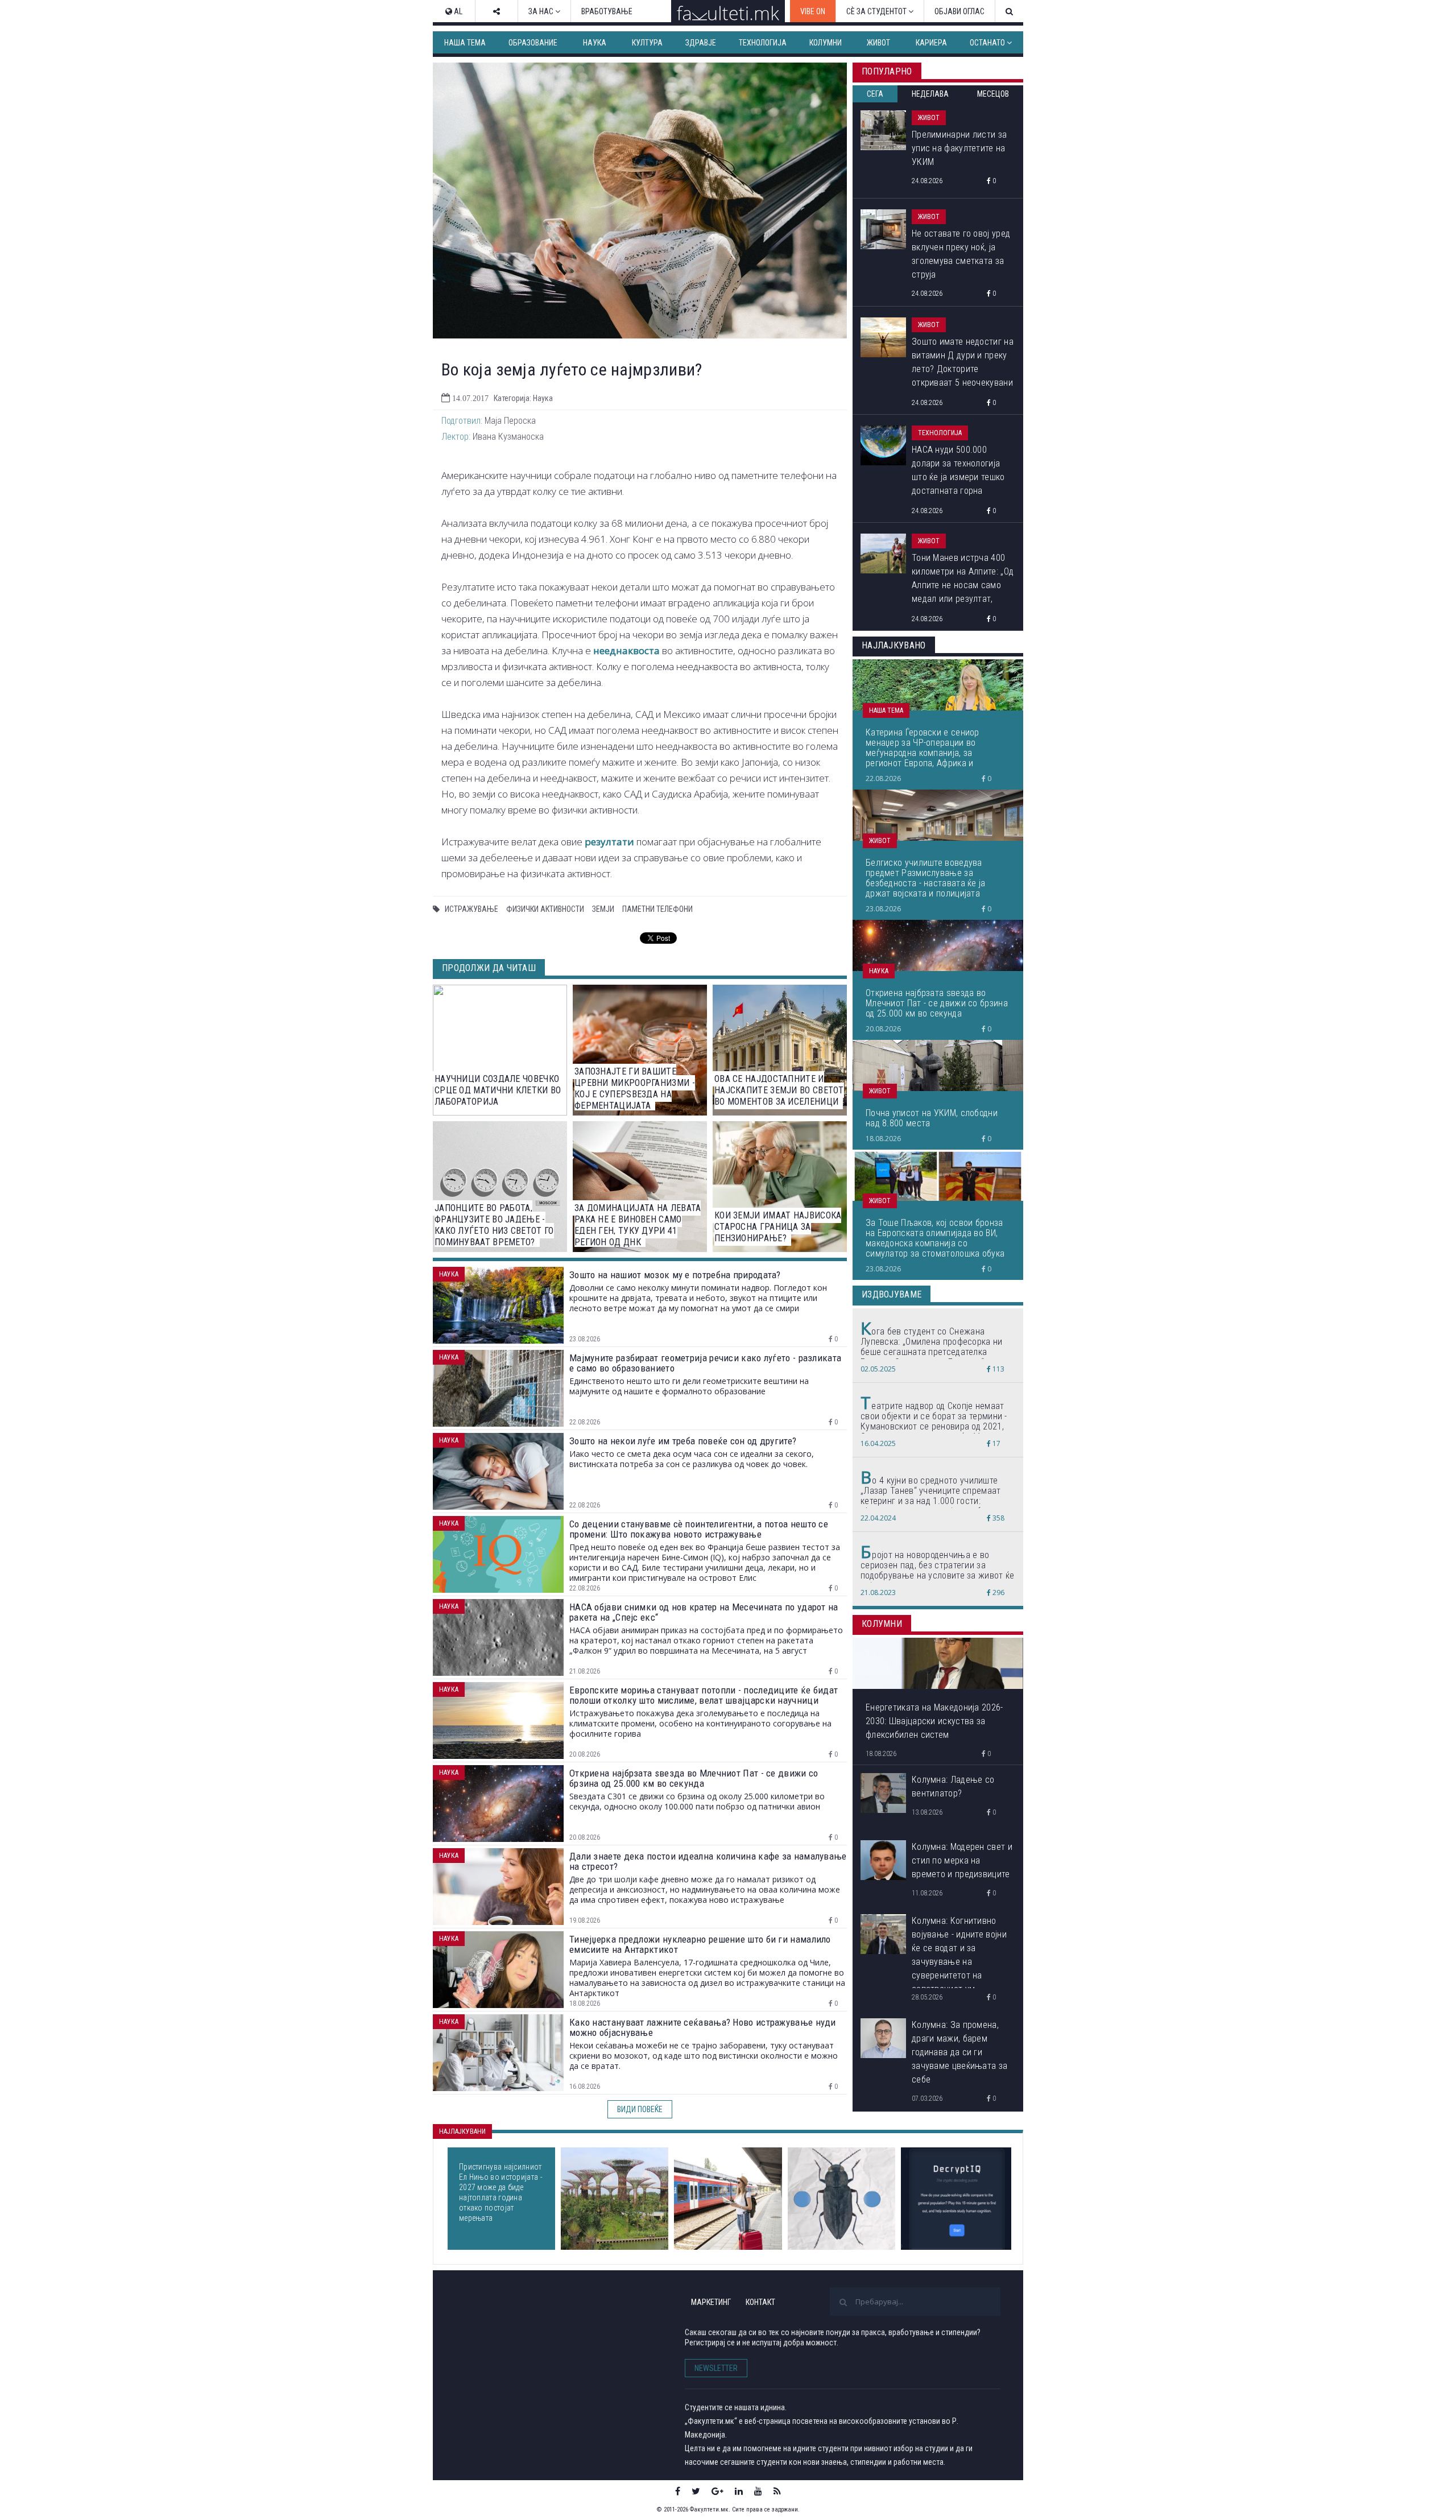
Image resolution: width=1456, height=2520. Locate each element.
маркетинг (711, 2302)
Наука (595, 43)
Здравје (701, 43)
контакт (760, 2302)
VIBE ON (813, 11)
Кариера (931, 43)
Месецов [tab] (993, 94)
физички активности (545, 909)
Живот (878, 43)
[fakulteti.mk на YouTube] (758, 2491)
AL (457, 11)
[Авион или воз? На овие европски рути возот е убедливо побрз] (728, 2199)
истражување (471, 909)
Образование (533, 43)
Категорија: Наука (523, 398)
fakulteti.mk (500, 2321)
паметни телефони (657, 909)
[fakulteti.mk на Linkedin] (739, 2491)
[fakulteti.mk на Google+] (717, 2491)
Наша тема (465, 43)
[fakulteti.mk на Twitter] (696, 2491)
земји (603, 909)
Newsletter (716, 2368)
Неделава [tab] (930, 94)
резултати (609, 842)
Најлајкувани (462, 2131)
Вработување (607, 11)
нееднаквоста (626, 650)
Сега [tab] (875, 94)
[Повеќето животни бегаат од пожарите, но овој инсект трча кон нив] (841, 2199)
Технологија (763, 43)
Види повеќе (640, 2109)
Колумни (826, 43)
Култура (647, 43)
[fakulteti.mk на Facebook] (678, 2491)
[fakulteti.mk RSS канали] (777, 2491)
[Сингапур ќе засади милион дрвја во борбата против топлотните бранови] (615, 2199)
